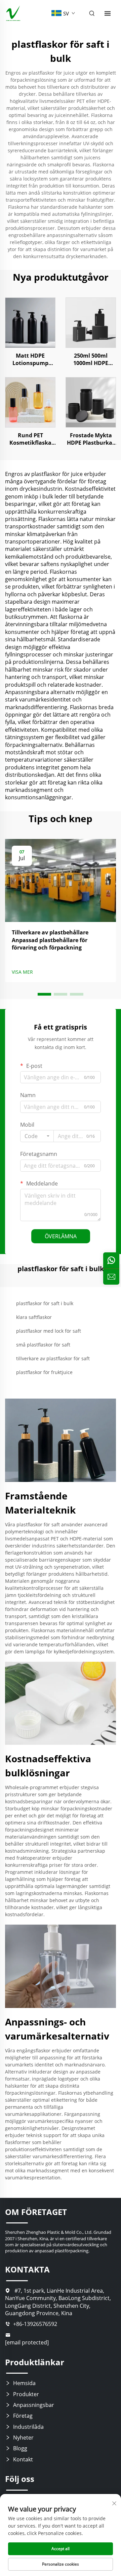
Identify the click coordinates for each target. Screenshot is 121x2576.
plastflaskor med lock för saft (49, 1331)
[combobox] (37, 1136)
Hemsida (24, 2383)
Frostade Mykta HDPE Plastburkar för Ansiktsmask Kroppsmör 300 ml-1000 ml (91, 439)
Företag (23, 2416)
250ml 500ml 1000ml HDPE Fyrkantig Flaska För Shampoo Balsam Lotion (91, 359)
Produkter (26, 2394)
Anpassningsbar (34, 2405)
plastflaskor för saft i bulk (45, 1303)
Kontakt (23, 2459)
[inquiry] (111, 1277)
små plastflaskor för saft (43, 1345)
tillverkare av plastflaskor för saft (53, 1358)
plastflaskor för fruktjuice (44, 1372)
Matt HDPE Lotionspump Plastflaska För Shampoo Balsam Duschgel (30, 359)
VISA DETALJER (30, 323)
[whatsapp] (111, 1260)
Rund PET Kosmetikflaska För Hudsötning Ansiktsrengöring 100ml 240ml (30, 439)
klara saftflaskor (34, 1317)
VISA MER (22, 972)
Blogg (20, 2448)
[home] (13, 13)
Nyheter (23, 2438)
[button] (44, 994)
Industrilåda (28, 2427)
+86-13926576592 (35, 2324)
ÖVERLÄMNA (61, 1236)
